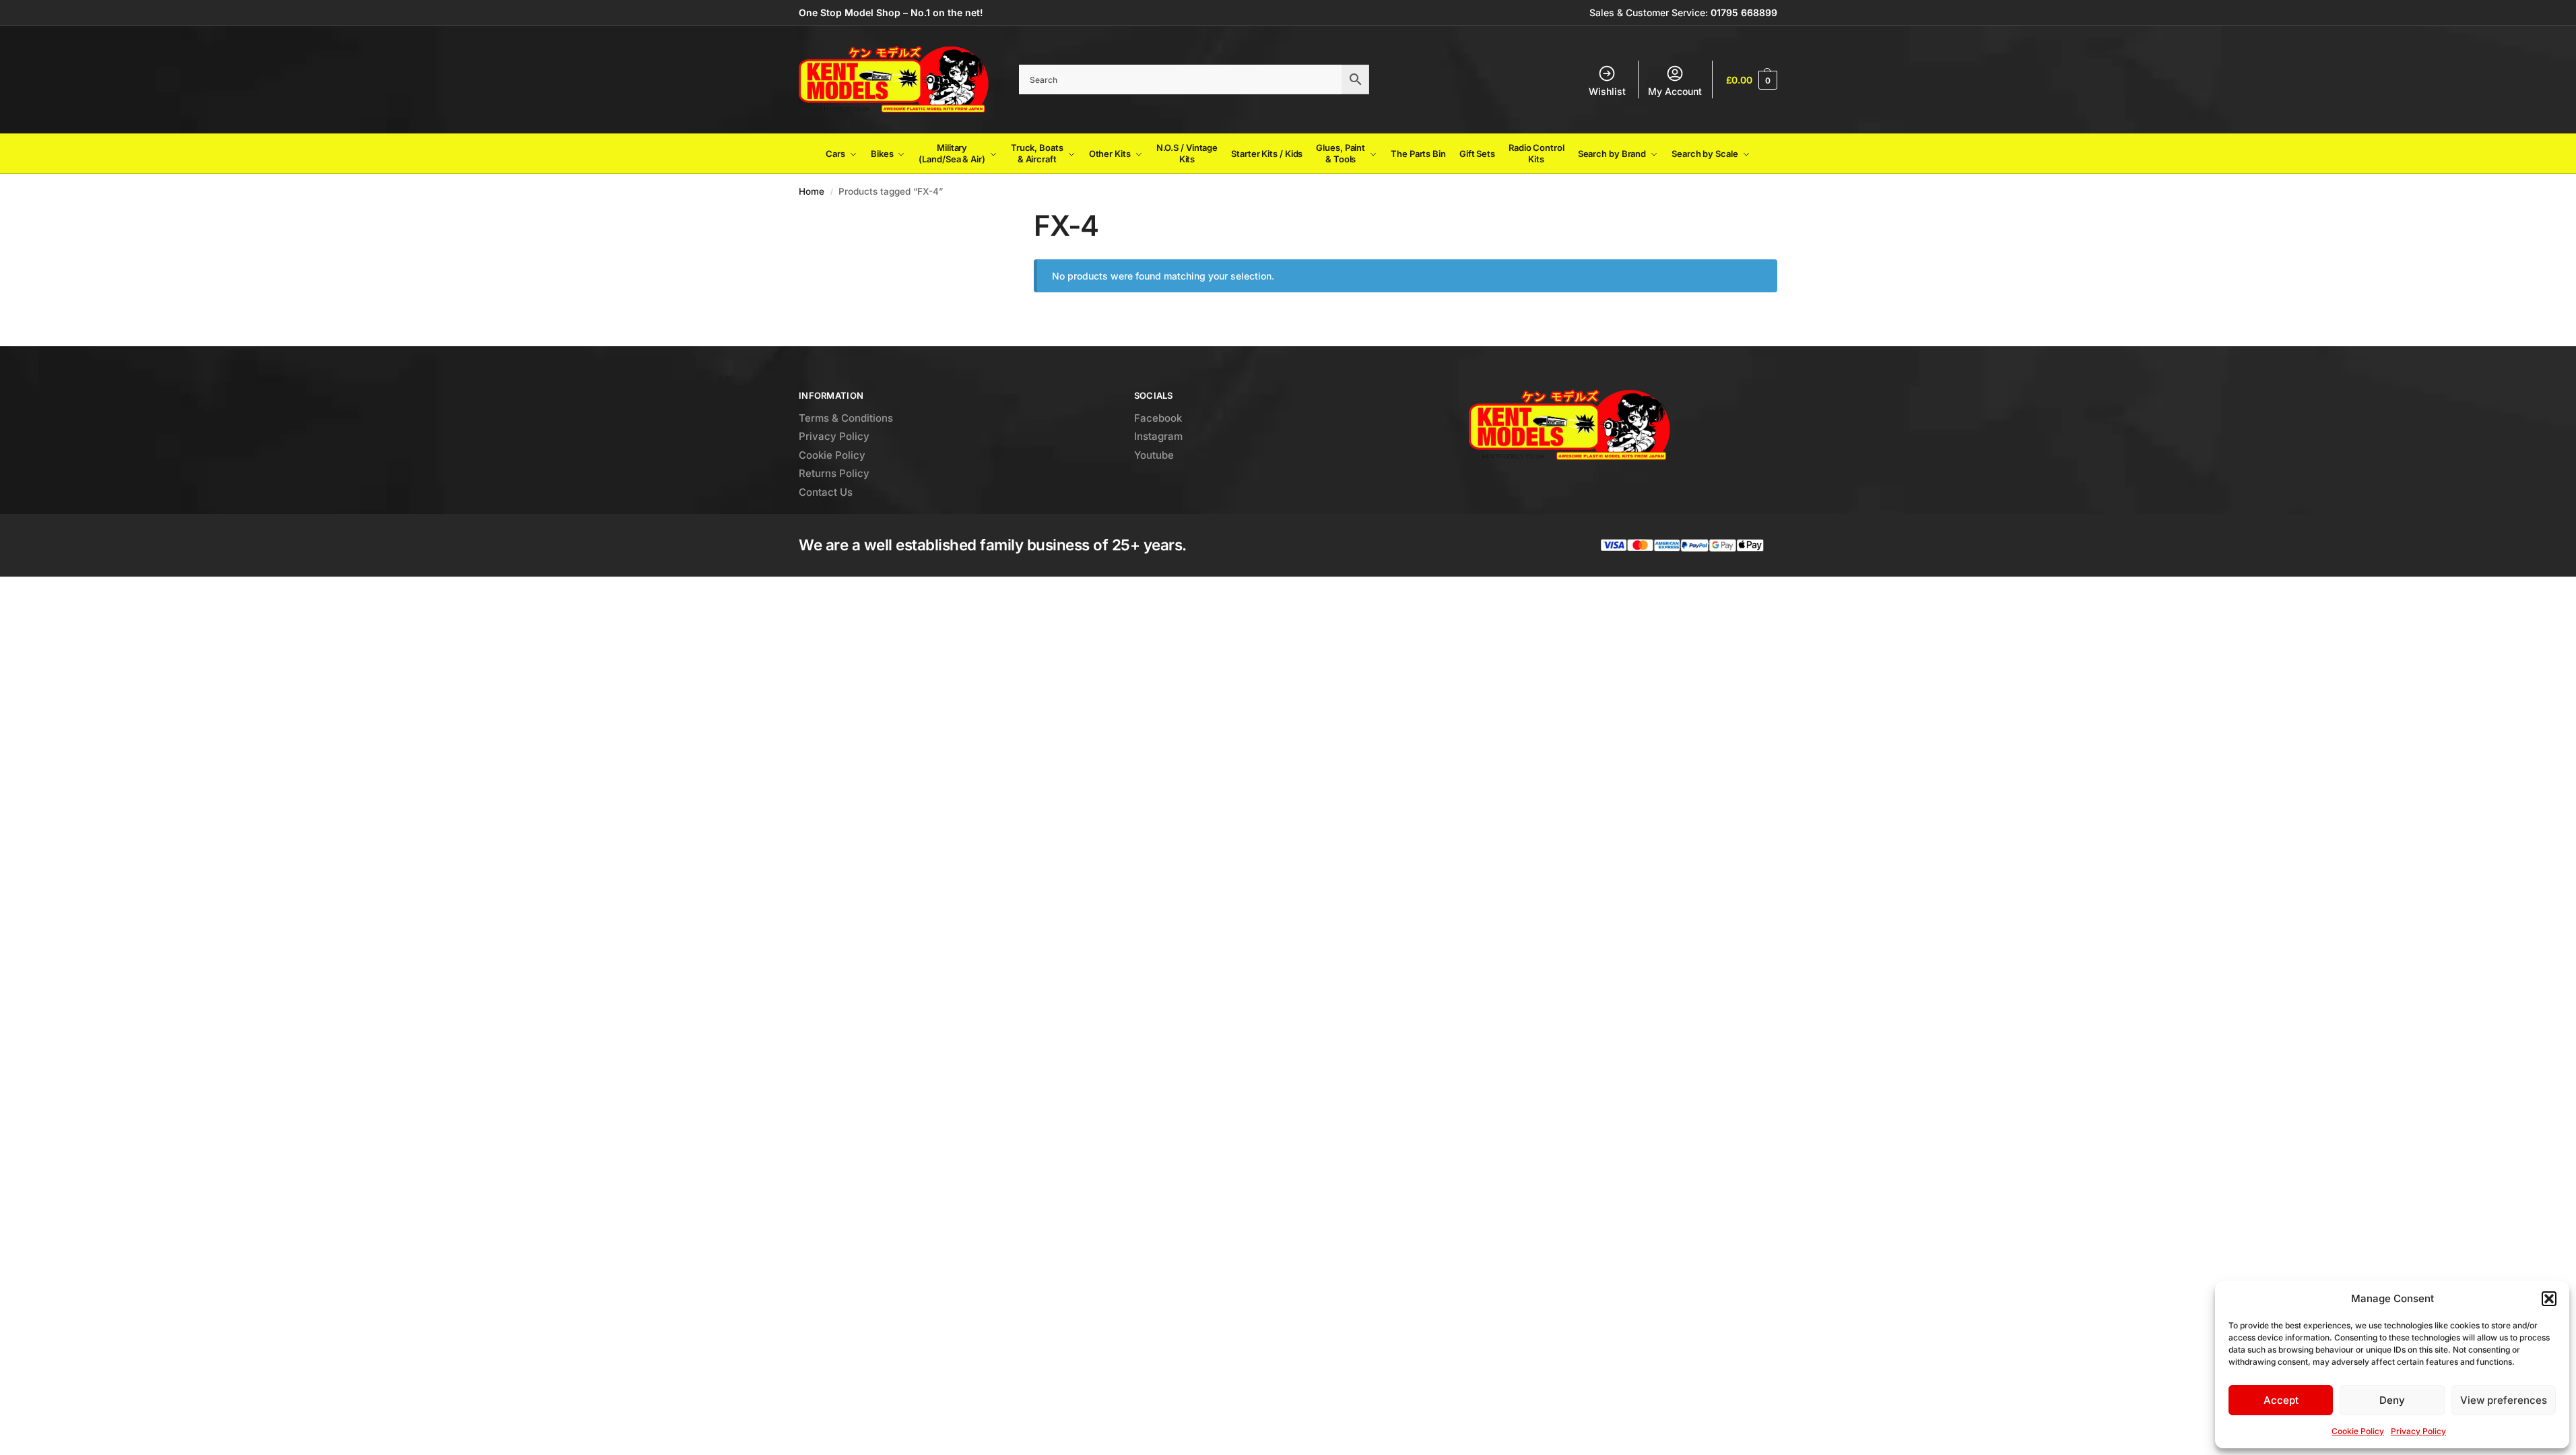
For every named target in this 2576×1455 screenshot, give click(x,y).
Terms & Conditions (846, 418)
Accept (2281, 1400)
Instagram (1158, 436)
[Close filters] (969, 217)
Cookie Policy (2358, 1431)
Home (812, 191)
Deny (2392, 1400)
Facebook (1158, 418)
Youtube (1154, 455)
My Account (1675, 91)
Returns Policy (834, 473)
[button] (2549, 1299)
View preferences (2504, 1400)
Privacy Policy (2418, 1431)
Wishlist (1607, 91)
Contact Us (826, 492)
